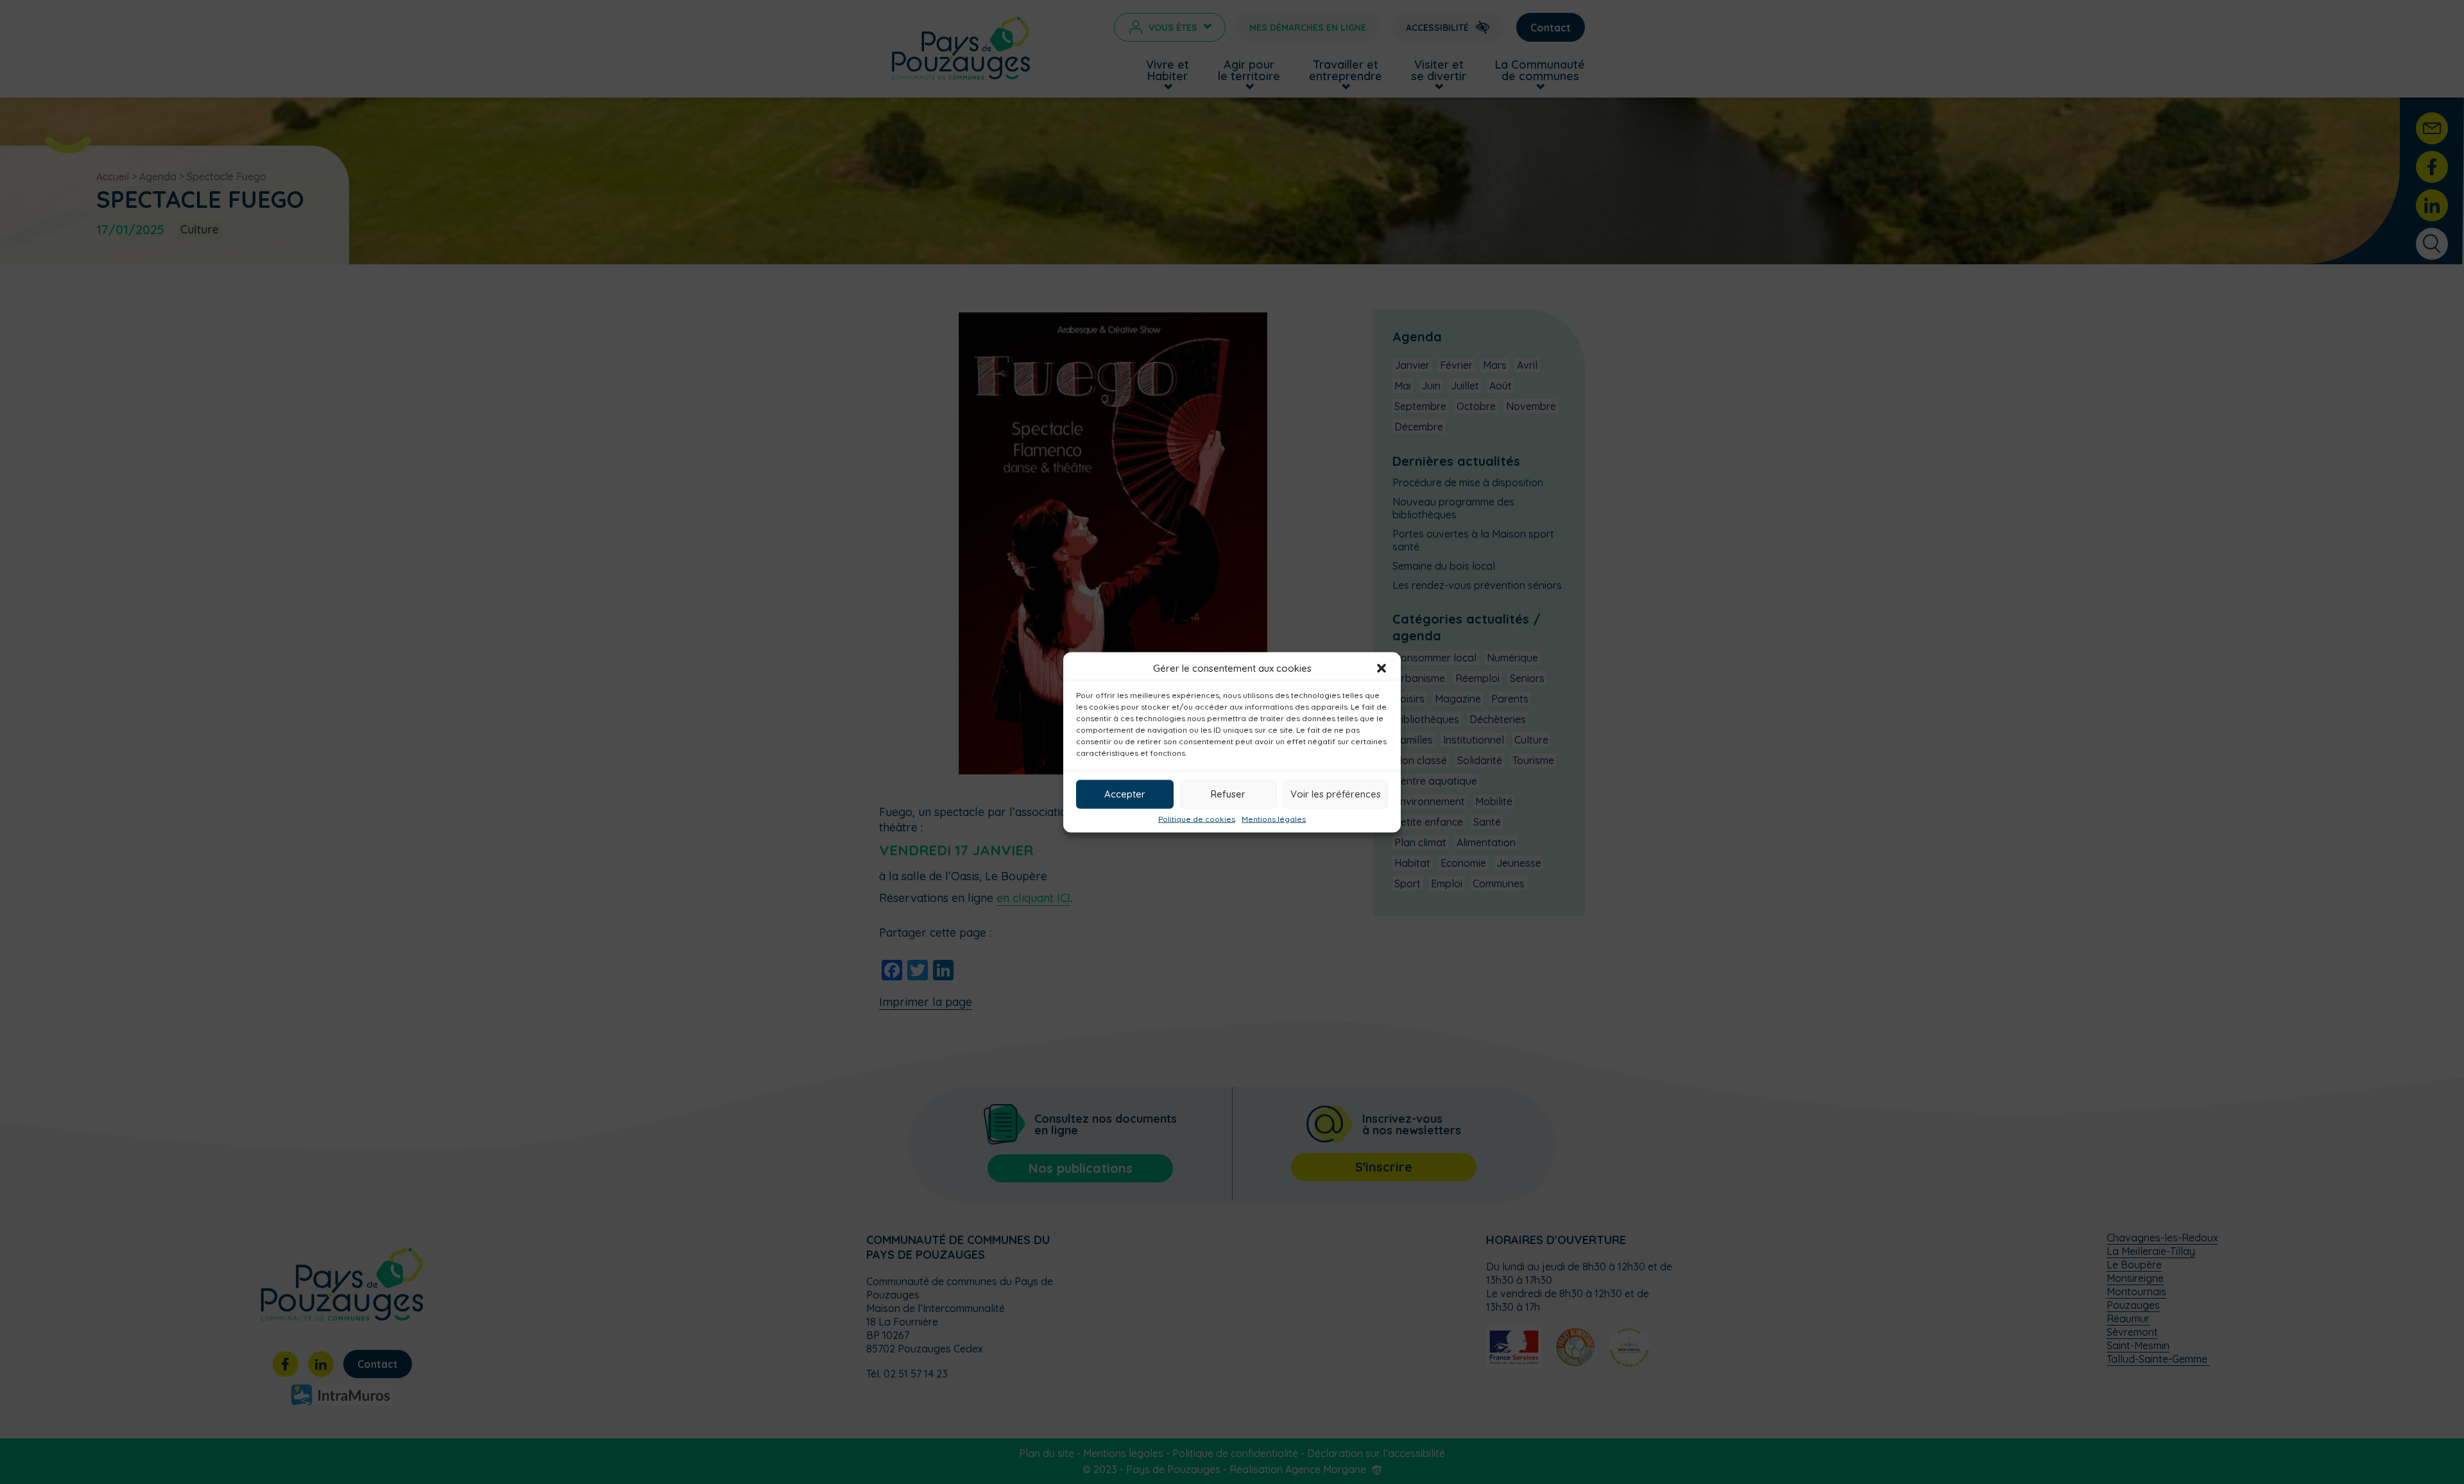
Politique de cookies (1197, 819)
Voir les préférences (1336, 794)
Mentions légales (1274, 819)
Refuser (1228, 794)
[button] (1382, 668)
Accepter (1125, 794)
